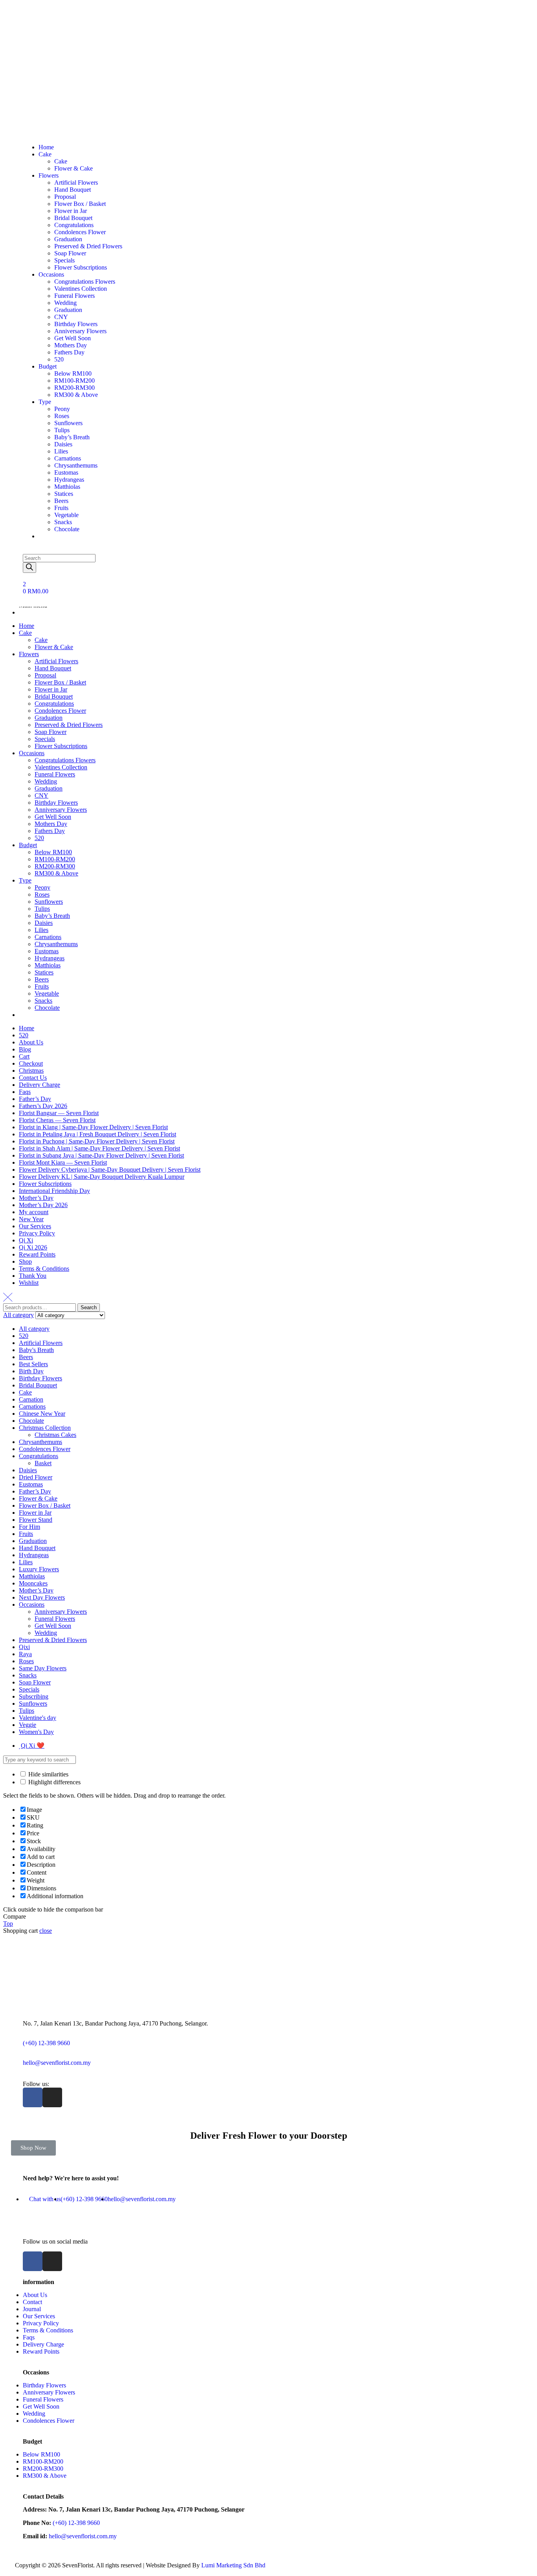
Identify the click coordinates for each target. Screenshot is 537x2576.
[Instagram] (52, 2097)
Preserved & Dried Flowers (69, 725)
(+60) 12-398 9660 (46, 2043)
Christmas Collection (45, 1428)
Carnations (48, 937)
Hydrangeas (50, 958)
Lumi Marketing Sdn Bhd (233, 2565)
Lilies (41, 930)
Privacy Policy (37, 1233)
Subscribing (34, 1696)
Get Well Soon (53, 817)
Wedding (46, 781)
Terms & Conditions (44, 1269)
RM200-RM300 (55, 866)
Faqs (25, 1092)
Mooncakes (33, 1583)
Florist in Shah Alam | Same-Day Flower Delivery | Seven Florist (99, 1148)
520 (39, 838)
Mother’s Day (36, 1198)
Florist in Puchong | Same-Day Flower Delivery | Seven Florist (97, 1141)
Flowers (29, 654)
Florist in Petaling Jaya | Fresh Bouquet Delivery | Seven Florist (97, 1134)
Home (27, 626)
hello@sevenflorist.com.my (57, 2063)
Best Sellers (33, 1364)
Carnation (31, 1399)
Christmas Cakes (55, 1435)
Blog (25, 1049)
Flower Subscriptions (61, 746)
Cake (25, 633)
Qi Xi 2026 (33, 1247)
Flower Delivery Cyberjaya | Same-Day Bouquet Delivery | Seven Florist (110, 1170)
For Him (29, 1527)
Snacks (43, 1001)
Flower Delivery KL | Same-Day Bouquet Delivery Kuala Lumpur (102, 1177)
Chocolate (47, 1008)
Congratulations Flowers (65, 760)
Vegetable (47, 994)
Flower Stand (36, 1520)
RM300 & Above (56, 873)
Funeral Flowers (55, 774)
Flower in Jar (51, 689)
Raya (25, 1654)
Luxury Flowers (39, 1569)
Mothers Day (51, 824)
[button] (33, 2148)
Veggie (28, 1725)
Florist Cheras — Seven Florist (57, 1120)
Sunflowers (49, 902)
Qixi (24, 1647)
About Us (31, 1042)
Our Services (35, 1226)
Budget (28, 845)
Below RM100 (53, 852)
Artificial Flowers (56, 661)
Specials (45, 739)
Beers (42, 979)
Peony (42, 887)
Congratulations (54, 704)
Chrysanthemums (56, 944)
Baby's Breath (36, 1350)
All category (34, 1329)
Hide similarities (48, 1774)
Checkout (31, 1063)
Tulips (42, 909)
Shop (25, 1261)
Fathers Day (50, 831)
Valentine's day (38, 1718)
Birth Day (31, 1371)
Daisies (44, 923)
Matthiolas (48, 965)
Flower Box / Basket (60, 682)
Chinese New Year (42, 1414)
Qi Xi (26, 1240)
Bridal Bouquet (54, 696)
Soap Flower (51, 732)
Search (89, 1307)
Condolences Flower (60, 711)
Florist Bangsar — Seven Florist (59, 1113)
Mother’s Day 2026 (43, 1205)
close (46, 1931)
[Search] (29, 568)
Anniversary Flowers (61, 810)
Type (25, 880)
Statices (44, 972)
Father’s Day (35, 1099)
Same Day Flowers (43, 1668)
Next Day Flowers (42, 1597)
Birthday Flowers (56, 803)
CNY (41, 795)
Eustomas (47, 951)
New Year (31, 1219)
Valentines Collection (61, 767)
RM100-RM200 (55, 859)
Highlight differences (54, 1782)
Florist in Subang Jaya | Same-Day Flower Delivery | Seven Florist (101, 1155)
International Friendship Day (54, 1191)
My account (34, 1212)
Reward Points (37, 1254)
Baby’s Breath (52, 916)
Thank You (33, 1276)
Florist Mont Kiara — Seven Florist (63, 1162)
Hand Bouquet (53, 668)
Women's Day (36, 1732)
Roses (42, 894)
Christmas (31, 1071)
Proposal (45, 675)
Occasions (32, 753)
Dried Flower (36, 1477)
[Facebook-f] (33, 2097)
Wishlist (29, 1283)
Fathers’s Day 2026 (43, 1106)
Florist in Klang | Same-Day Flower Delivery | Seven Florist (93, 1127)
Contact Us (33, 1078)
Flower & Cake (54, 647)
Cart (24, 1056)
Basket (43, 1463)
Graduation (49, 718)
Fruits (42, 986)
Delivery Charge (40, 1085)
